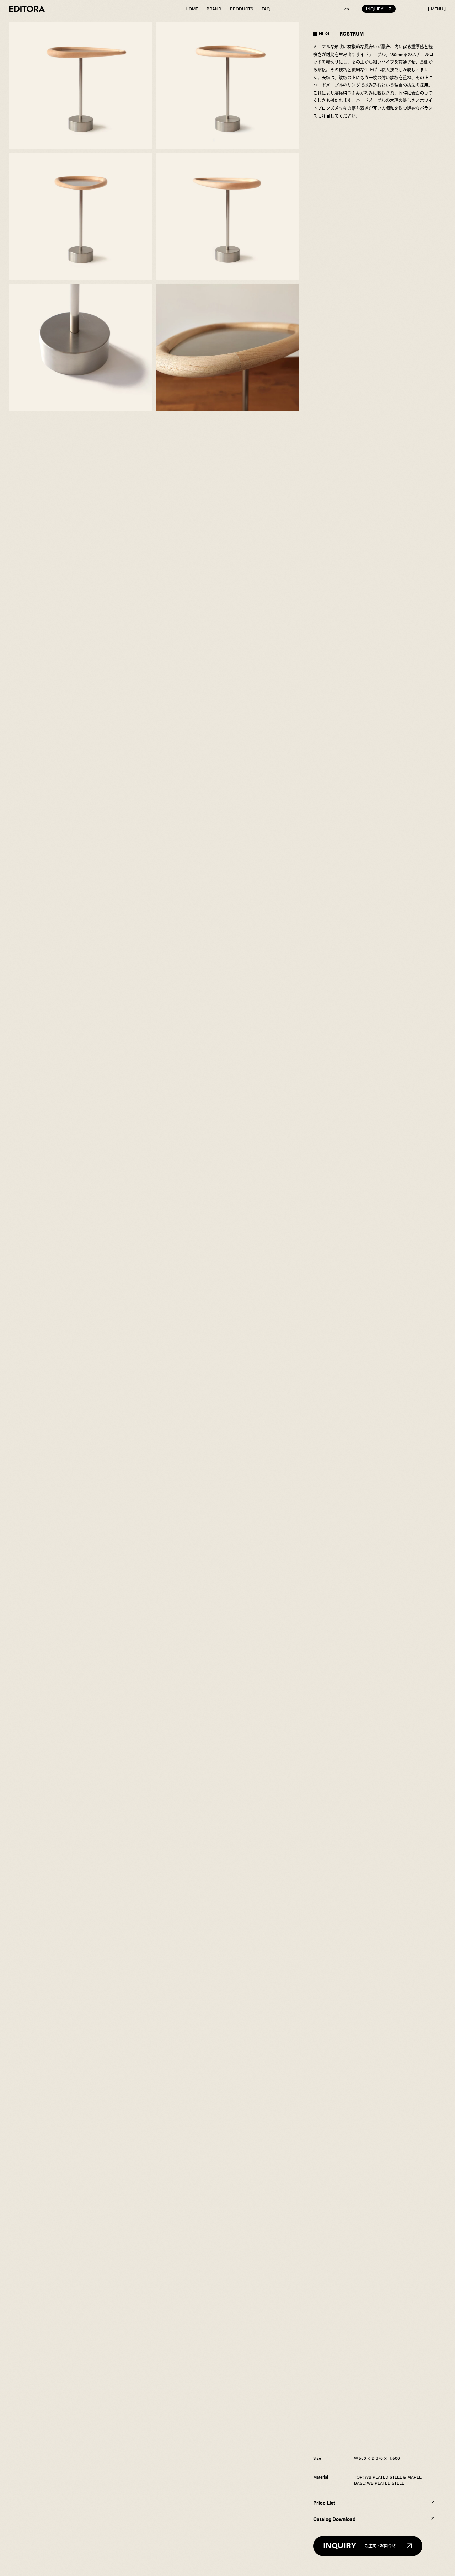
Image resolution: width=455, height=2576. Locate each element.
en (347, 9)
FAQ (266, 9)
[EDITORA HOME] (27, 9)
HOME (192, 9)
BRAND (214, 9)
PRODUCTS (242, 9)
